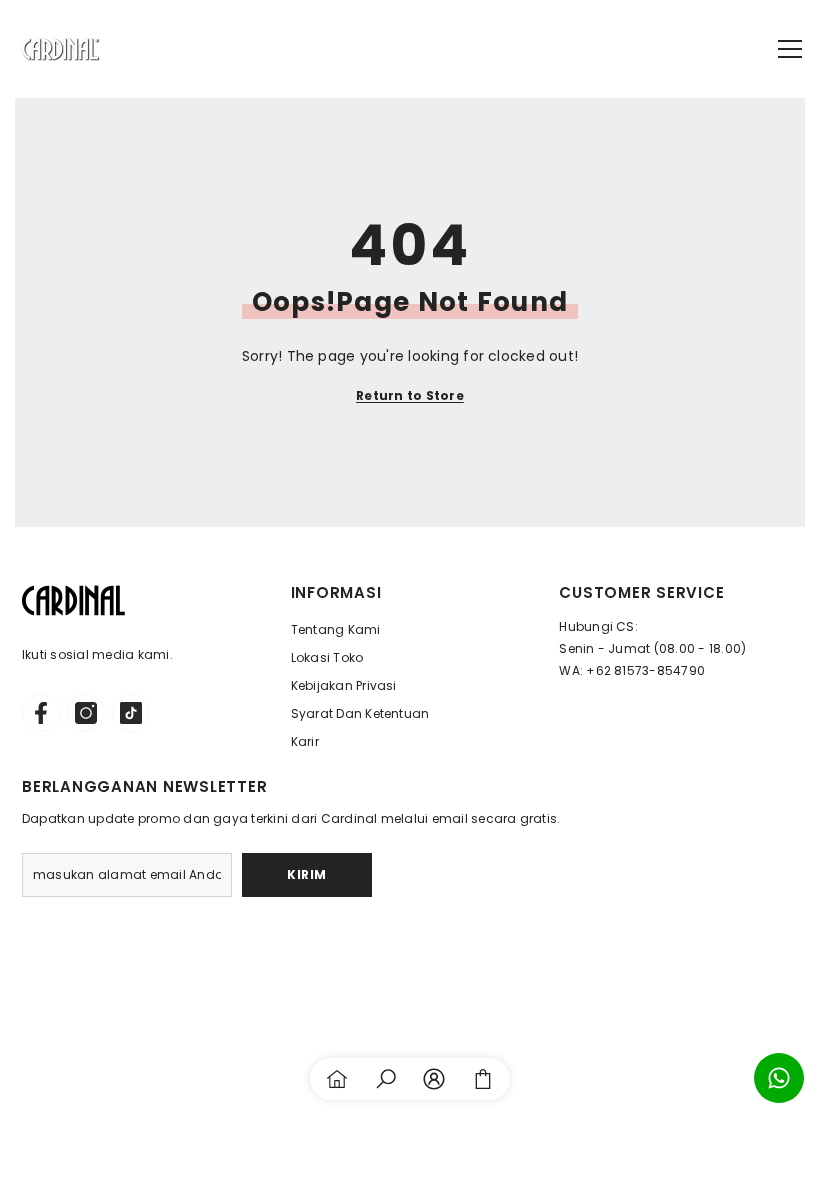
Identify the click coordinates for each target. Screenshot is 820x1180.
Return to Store (410, 395)
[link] (386, 1079)
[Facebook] (41, 713)
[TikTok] (131, 713)
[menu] (790, 49)
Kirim (307, 874)
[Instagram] (86, 713)
